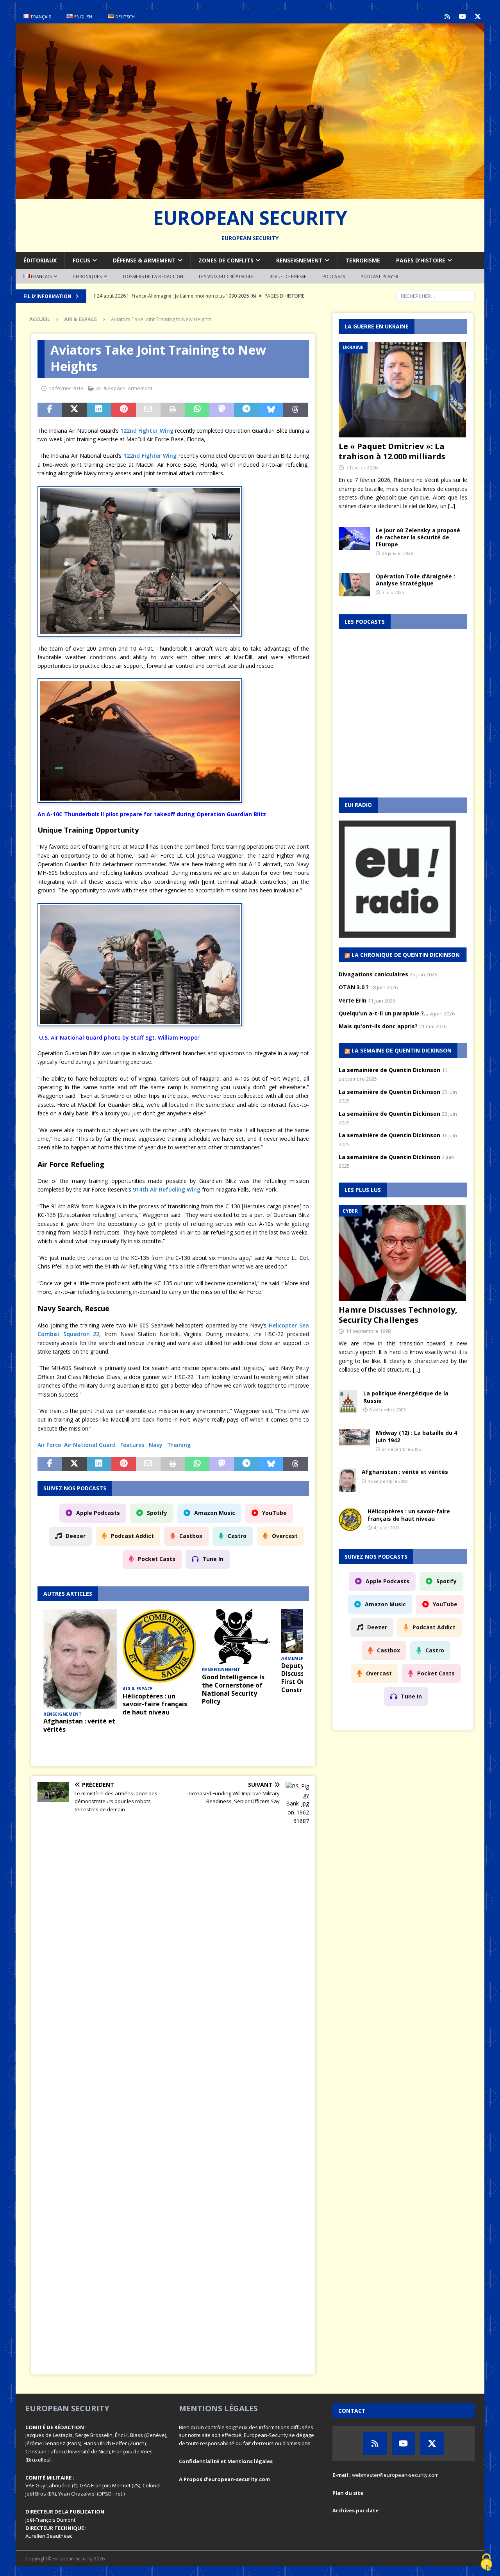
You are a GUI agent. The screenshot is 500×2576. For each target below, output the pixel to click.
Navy (156, 1445)
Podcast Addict (132, 1536)
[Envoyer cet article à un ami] (148, 410)
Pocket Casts (157, 1559)
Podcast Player (379, 276)
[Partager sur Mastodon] (222, 410)
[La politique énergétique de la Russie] (348, 1402)
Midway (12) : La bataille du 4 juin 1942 (416, 1436)
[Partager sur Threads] (296, 410)
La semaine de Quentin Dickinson (402, 1050)
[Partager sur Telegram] (246, 410)
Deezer (76, 1536)
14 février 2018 (66, 388)
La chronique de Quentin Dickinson (406, 955)
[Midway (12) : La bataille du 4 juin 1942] (354, 1437)
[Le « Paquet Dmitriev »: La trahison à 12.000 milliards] (403, 390)
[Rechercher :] (436, 295)
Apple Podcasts (98, 1513)
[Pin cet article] (124, 410)
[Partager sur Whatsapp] (197, 410)
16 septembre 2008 (388, 1481)
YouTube (274, 1513)
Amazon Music (215, 1513)
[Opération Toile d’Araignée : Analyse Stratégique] (354, 585)
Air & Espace (111, 388)
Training (179, 1445)
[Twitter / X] (478, 17)
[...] (452, 506)
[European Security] (250, 194)
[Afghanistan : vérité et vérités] (80, 1659)
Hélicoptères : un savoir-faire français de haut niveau (155, 1704)
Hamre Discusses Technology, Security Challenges (398, 1315)
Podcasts (334, 276)
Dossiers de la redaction (153, 276)
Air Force (49, 1445)
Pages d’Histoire (421, 260)
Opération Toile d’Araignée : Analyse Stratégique (415, 580)
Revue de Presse (288, 276)
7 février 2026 (362, 467)
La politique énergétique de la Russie (406, 1397)
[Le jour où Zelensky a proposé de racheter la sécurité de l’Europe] (354, 539)
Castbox (191, 1536)
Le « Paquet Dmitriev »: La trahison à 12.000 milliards (392, 451)
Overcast (285, 1536)
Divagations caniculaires (373, 974)
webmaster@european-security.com (395, 2475)
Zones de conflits (226, 260)
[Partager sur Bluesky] (271, 410)
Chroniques (87, 276)
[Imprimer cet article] (173, 410)
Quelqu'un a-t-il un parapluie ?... (384, 1013)
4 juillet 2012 (387, 1528)
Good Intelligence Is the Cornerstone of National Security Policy (233, 1689)
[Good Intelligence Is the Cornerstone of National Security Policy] (239, 1637)
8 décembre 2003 (388, 1410)
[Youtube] (462, 17)
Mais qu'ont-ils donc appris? (378, 1026)
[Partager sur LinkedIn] (99, 410)
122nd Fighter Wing (147, 431)
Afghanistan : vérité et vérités (79, 1725)
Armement (140, 388)
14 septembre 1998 (368, 1331)
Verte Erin (353, 1000)
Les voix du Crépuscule (226, 276)
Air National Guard (90, 1445)
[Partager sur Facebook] (50, 410)
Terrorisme (363, 260)
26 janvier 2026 (397, 553)
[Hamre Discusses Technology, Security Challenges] (403, 1253)
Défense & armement (144, 260)
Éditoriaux (40, 260)
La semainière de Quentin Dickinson (389, 1070)
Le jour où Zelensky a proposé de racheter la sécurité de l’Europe (418, 537)
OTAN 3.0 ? (354, 987)
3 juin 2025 (393, 592)
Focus (81, 260)
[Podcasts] (447, 17)
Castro (237, 1536)
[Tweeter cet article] (74, 410)
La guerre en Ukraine (377, 326)
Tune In (213, 1559)
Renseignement (299, 260)
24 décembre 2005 (401, 1449)
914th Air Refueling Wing (167, 1189)
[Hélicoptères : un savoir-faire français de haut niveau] (159, 1646)
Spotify (157, 1513)
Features (132, 1445)
